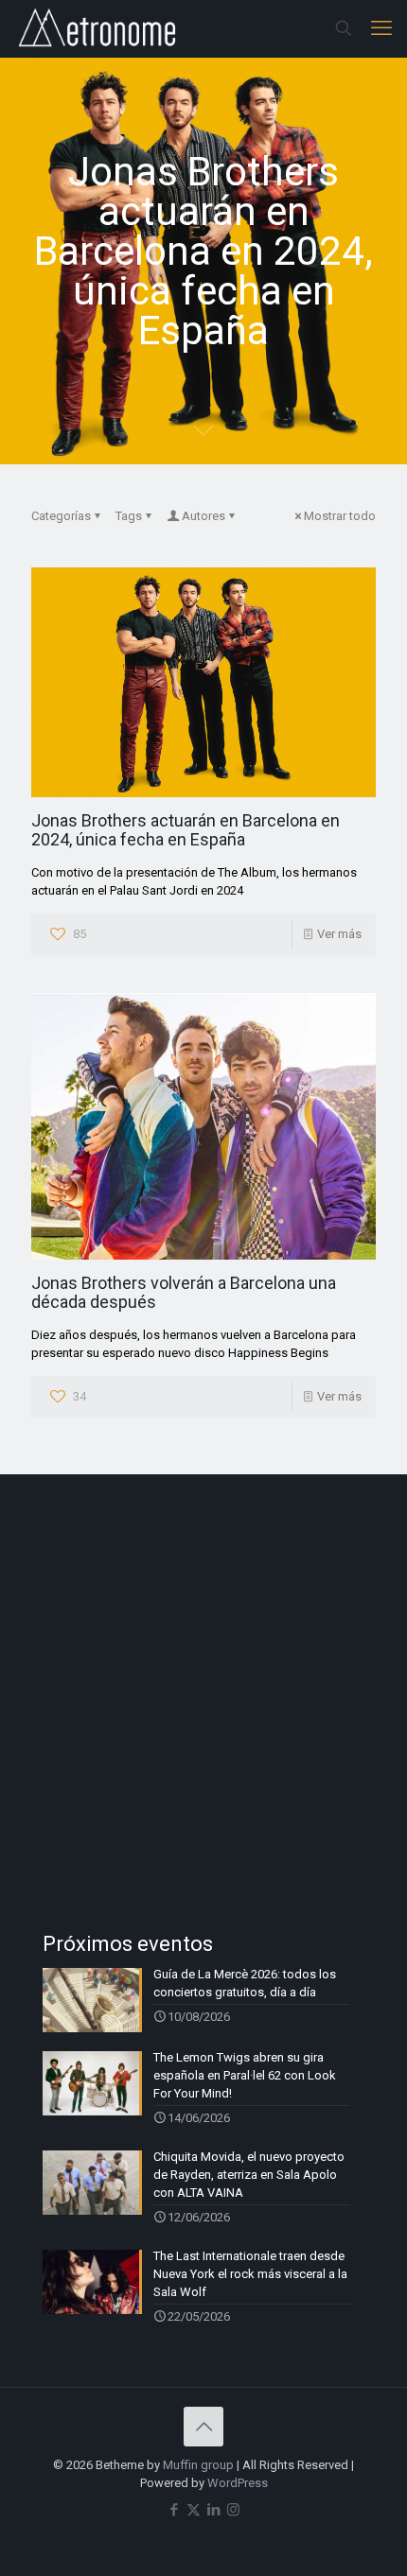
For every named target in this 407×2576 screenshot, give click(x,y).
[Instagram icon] (233, 2510)
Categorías (61, 516)
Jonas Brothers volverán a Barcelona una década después (184, 1292)
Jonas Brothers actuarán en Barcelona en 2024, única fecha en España (186, 830)
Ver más (339, 934)
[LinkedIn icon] (213, 2510)
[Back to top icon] (203, 2427)
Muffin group (198, 2465)
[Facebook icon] (174, 2510)
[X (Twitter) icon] (194, 2510)
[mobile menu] (381, 28)
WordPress (238, 2483)
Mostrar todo (340, 516)
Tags (129, 516)
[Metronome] (99, 28)
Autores (203, 516)
